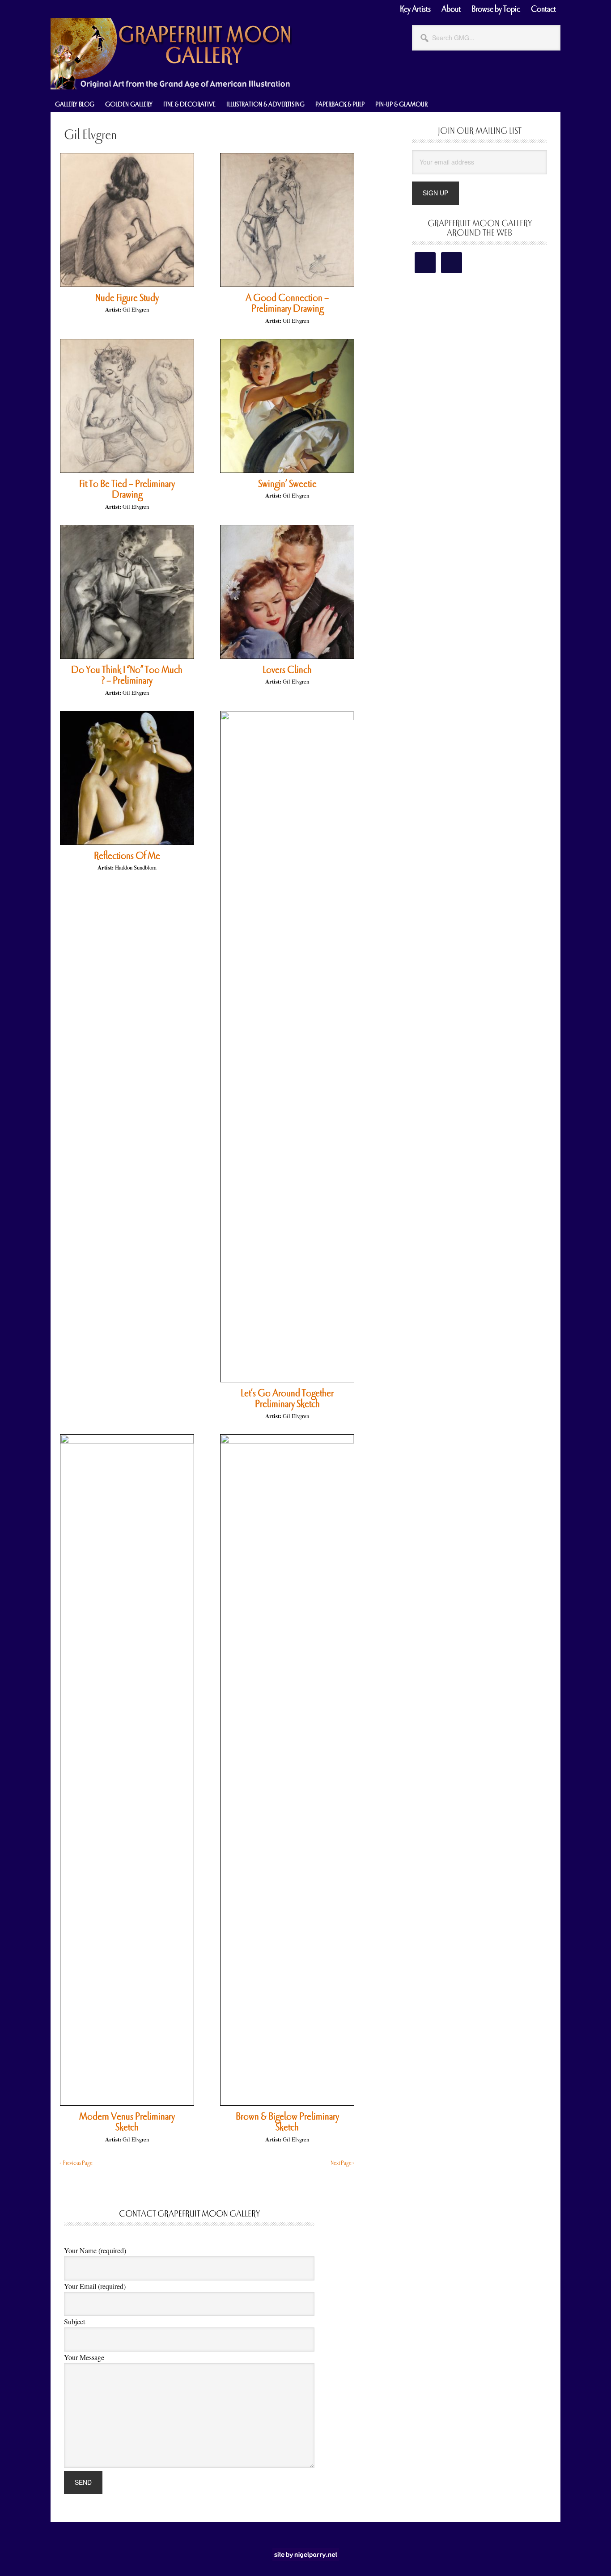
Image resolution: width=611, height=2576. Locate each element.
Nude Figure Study (127, 298)
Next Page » (343, 2163)
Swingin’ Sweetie (287, 484)
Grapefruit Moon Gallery (171, 54)
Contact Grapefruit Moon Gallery (189, 2214)
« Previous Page (76, 2163)
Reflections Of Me (127, 856)
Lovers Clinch (287, 670)
